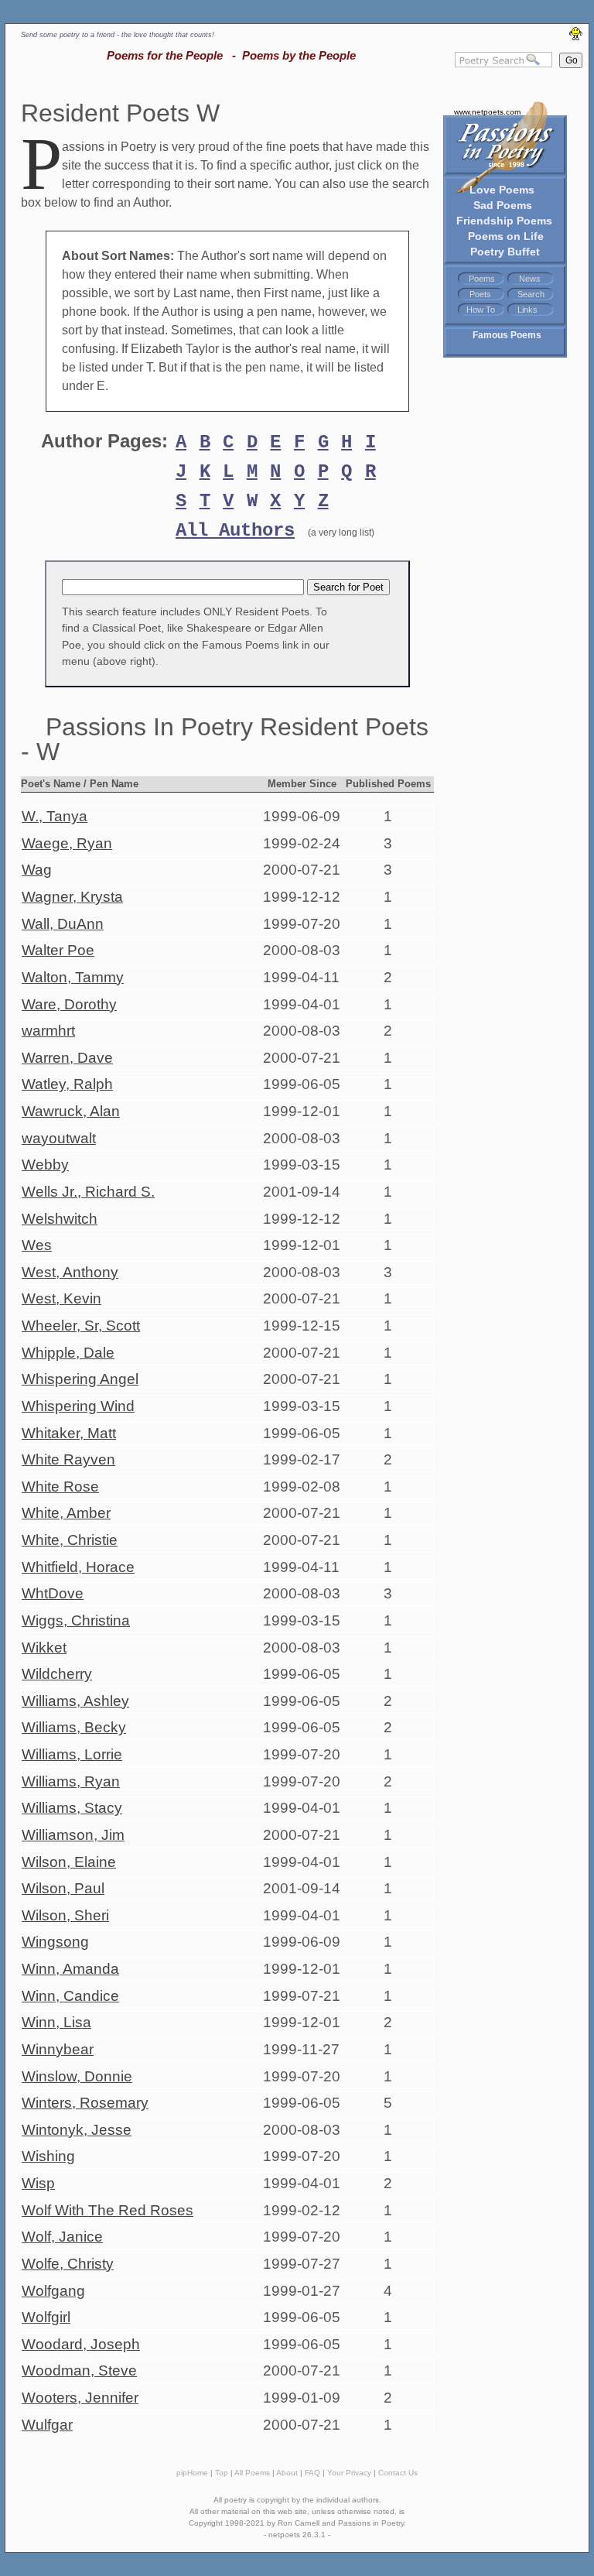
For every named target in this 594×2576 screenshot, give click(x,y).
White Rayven (68, 1459)
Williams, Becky (74, 1727)
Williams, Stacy (72, 1808)
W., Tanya (55, 816)
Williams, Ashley (75, 1701)
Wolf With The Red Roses (108, 2210)
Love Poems (502, 190)
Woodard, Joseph (81, 2344)
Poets (480, 294)
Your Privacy (349, 2473)
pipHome (192, 2473)
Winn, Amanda (70, 1969)
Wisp (38, 2183)
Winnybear (58, 2049)
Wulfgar (47, 2425)
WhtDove (53, 1593)
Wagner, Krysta (72, 897)
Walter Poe (58, 950)
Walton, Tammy (73, 977)
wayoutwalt (59, 1138)
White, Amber (66, 1513)
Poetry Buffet (505, 252)
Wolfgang (53, 2291)
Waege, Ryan (67, 843)
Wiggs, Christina (76, 1620)
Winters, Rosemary (85, 2103)
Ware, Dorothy (69, 1004)
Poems (482, 279)
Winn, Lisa (56, 2022)
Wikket (44, 1648)
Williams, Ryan (71, 1781)
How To (481, 310)
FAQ (312, 2473)
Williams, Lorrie (72, 1754)
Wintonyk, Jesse (77, 2130)
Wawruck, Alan (71, 1111)
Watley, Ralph (67, 1084)
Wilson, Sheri (65, 1915)
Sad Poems (503, 205)
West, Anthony (70, 1272)
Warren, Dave (67, 1058)
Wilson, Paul (63, 1888)
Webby (45, 1165)
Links (527, 310)
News (530, 279)
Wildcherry (57, 1674)
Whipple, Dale (68, 1353)
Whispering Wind (78, 1406)
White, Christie (70, 1540)
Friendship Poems (504, 221)
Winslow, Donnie (77, 2076)
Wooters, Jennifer (80, 2398)
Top (222, 2473)
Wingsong (55, 1942)
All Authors (235, 531)
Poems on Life (506, 236)
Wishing (48, 2156)
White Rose (60, 1487)
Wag (37, 870)
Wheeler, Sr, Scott (81, 1326)
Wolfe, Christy (68, 2264)
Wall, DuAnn (63, 924)
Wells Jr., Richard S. (88, 1192)
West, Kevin (61, 1298)
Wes (37, 1245)
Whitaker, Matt (69, 1433)
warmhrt (48, 1031)
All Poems (252, 2473)
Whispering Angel (80, 1379)
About (287, 2473)
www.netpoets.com (487, 112)
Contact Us (398, 2473)
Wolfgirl (46, 2317)
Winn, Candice (70, 1996)
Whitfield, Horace (78, 1567)
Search (531, 294)
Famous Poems (507, 335)
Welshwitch (60, 1219)
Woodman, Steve (79, 2370)
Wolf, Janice (62, 2237)
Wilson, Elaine (69, 1862)
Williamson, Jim (73, 1835)
